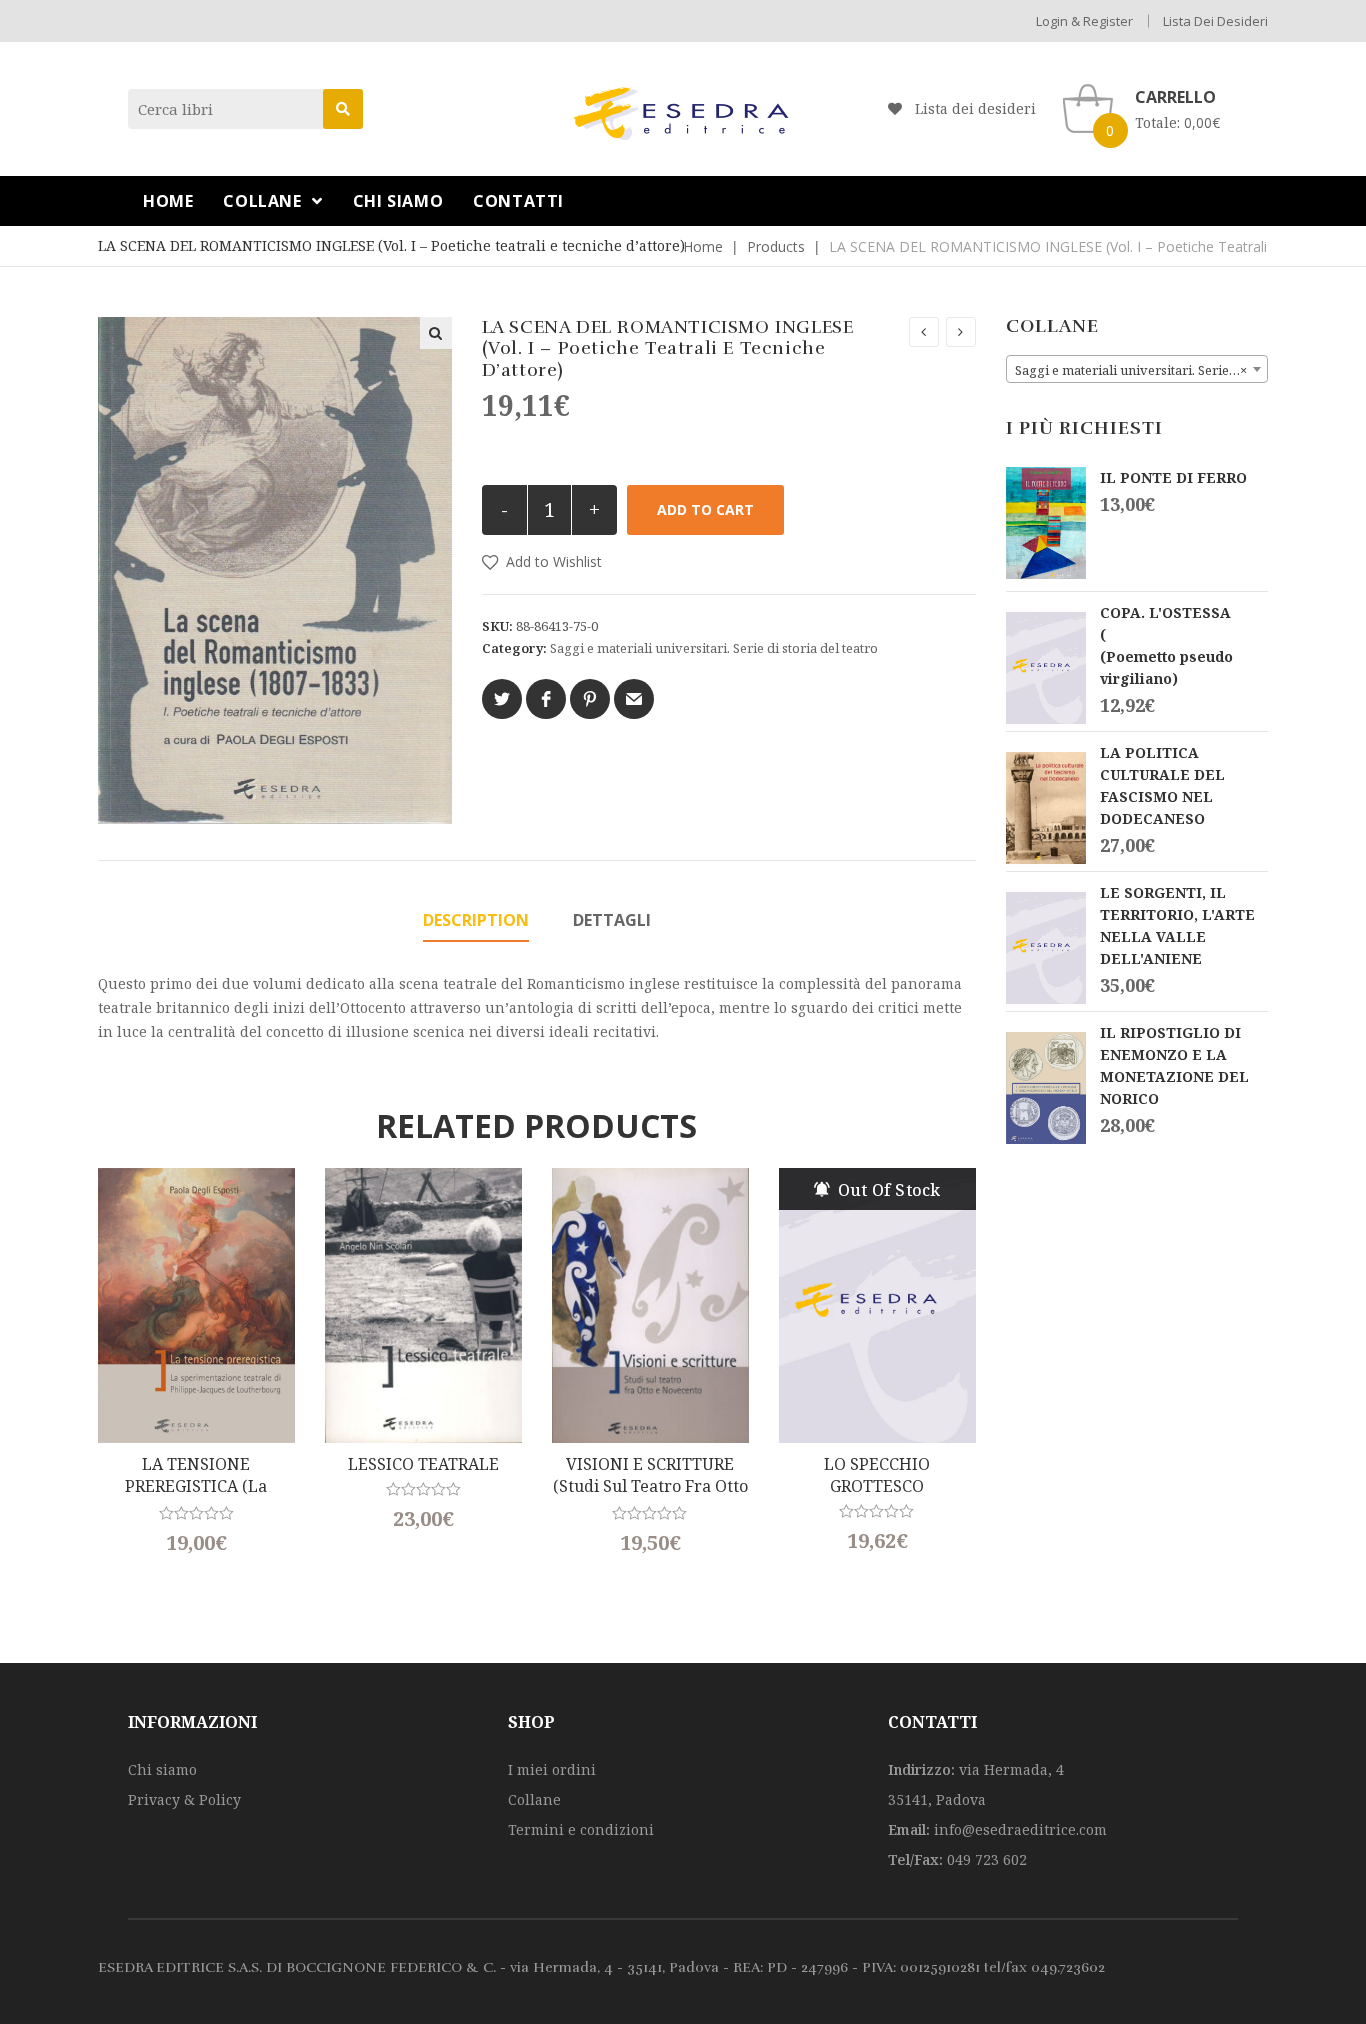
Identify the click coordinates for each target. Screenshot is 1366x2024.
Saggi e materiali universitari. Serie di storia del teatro (714, 648)
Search (343, 109)
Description (476, 920)
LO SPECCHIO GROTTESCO (877, 1475)
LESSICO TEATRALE (423, 1464)
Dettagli (612, 920)
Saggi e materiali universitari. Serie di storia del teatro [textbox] (1141, 370)
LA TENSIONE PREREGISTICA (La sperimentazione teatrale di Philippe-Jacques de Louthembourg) (196, 1476)
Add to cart (705, 509)
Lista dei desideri (1215, 21)
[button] (542, 562)
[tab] (476, 921)
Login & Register (1084, 21)
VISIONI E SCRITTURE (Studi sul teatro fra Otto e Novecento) (650, 1476)
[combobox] (1137, 369)
